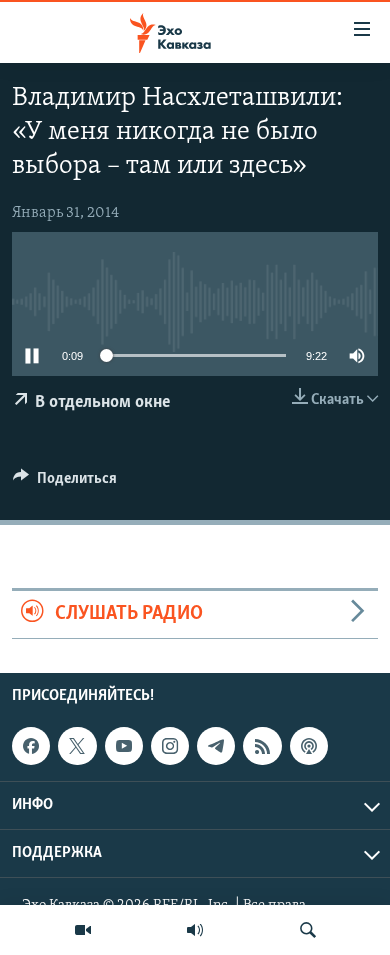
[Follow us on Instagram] (170, 746)
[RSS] (262, 746)
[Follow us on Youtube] (124, 746)
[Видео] (83, 930)
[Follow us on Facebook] (31, 746)
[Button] (65, 483)
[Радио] (195, 930)
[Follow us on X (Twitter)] (77, 746)
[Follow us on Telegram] (216, 746)
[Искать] (308, 930)
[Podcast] (309, 746)
